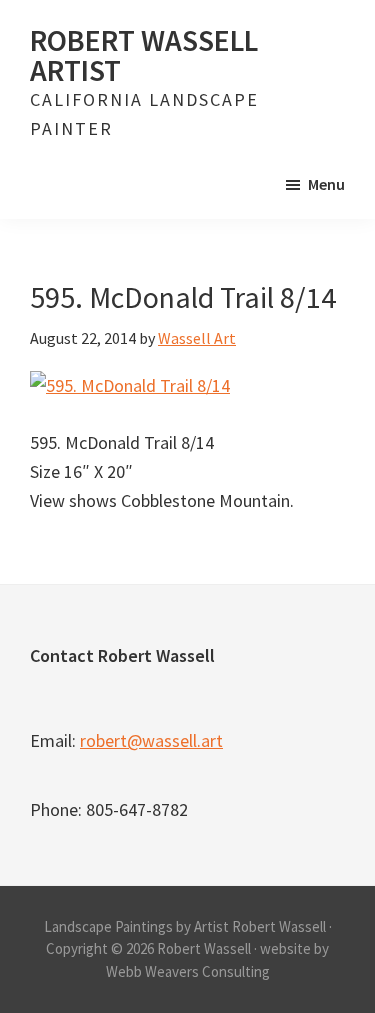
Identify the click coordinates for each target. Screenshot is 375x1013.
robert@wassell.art (151, 740)
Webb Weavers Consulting (188, 971)
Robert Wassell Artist (144, 55)
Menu (326, 184)
